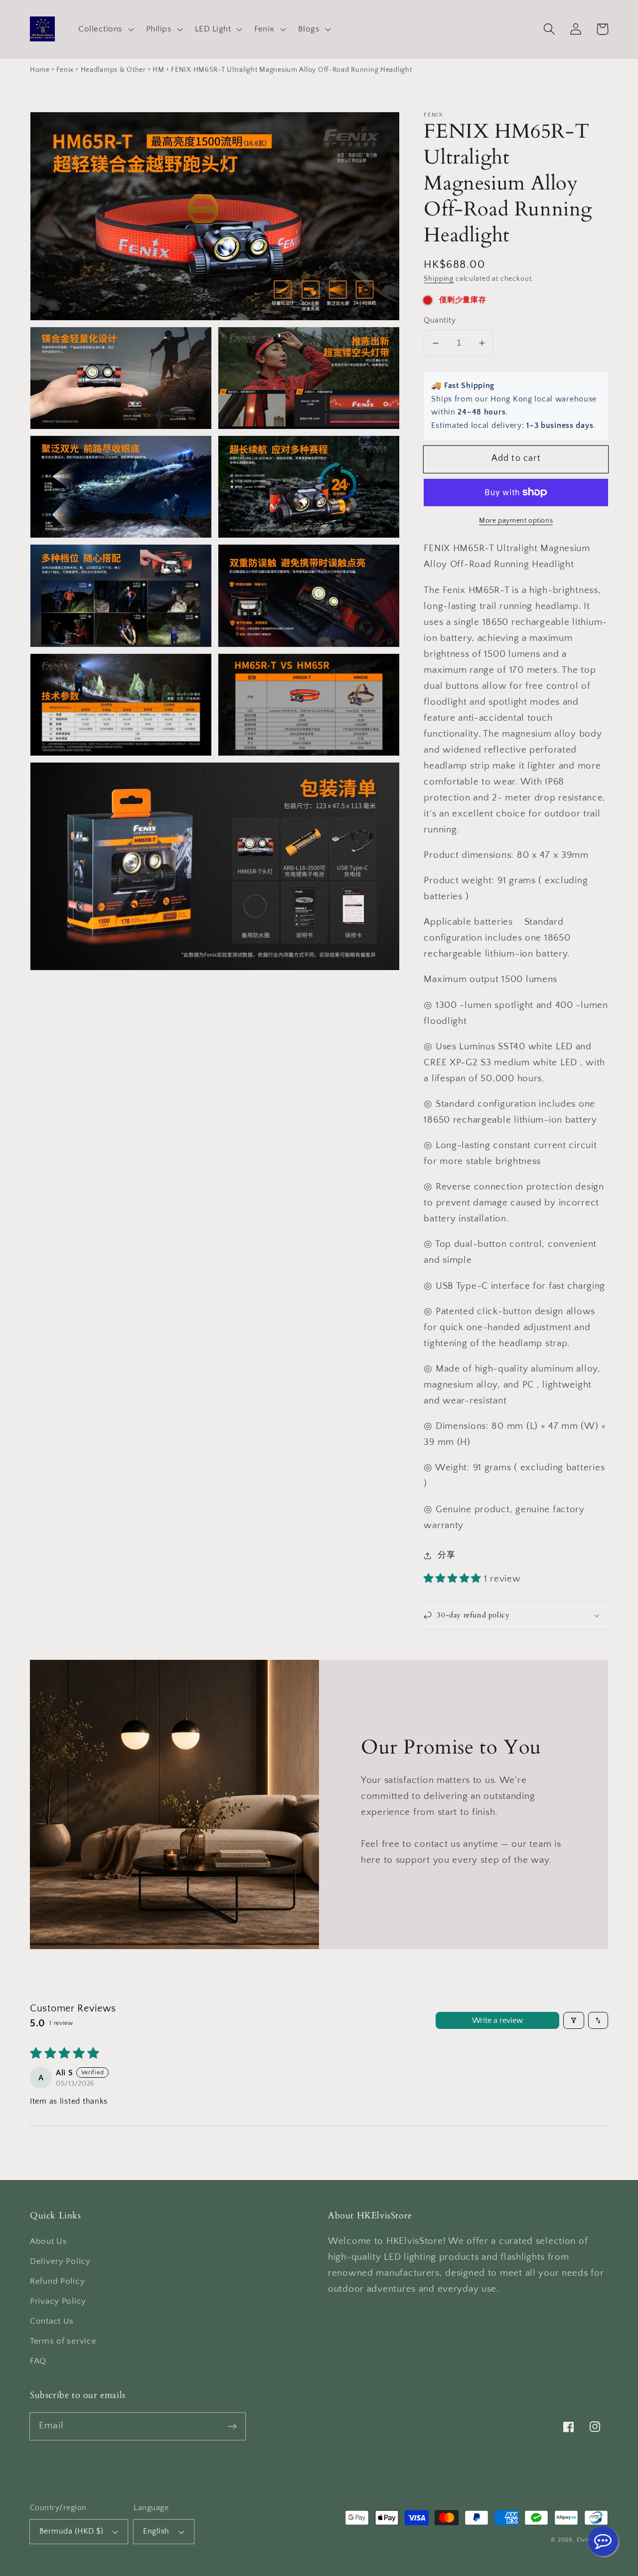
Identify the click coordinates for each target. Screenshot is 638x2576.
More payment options (516, 521)
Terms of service (63, 2341)
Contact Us (52, 2321)
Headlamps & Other (113, 70)
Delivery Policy (60, 2261)
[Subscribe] (232, 2426)
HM (158, 70)
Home (40, 70)
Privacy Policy (58, 2301)
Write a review (497, 2020)
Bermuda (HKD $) (71, 2531)
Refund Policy (57, 2281)
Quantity (440, 320)
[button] (105, 29)
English (156, 2531)
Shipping (439, 279)
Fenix (65, 70)
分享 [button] (446, 1555)
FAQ (38, 2361)
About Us (49, 2241)
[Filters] (574, 2020)
